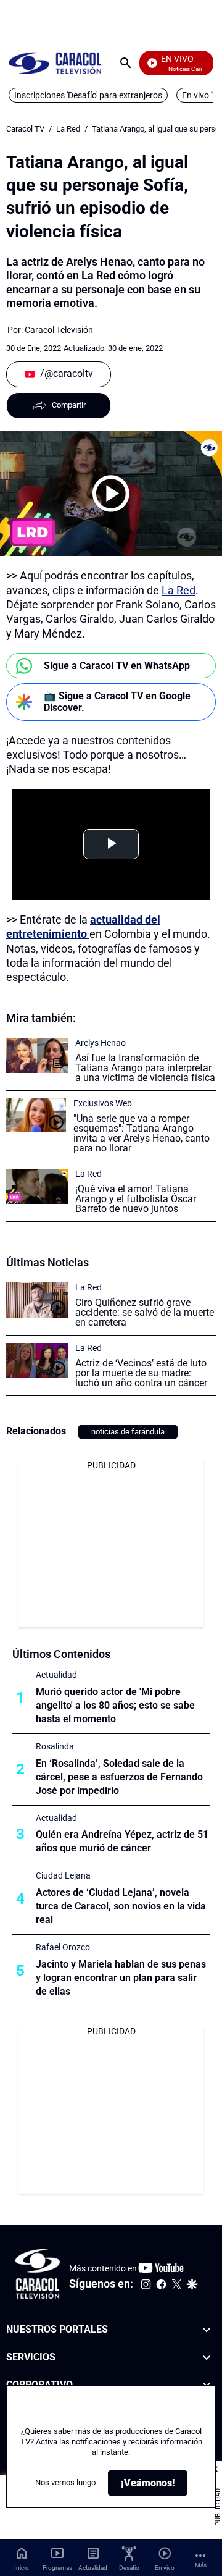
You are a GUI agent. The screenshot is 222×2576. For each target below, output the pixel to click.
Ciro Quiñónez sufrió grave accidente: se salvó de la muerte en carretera (145, 1312)
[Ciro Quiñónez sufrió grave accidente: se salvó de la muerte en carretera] (37, 1300)
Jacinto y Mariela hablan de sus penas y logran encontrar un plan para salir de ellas (121, 1978)
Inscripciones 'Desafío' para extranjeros (88, 95)
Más (201, 2565)
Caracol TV (25, 129)
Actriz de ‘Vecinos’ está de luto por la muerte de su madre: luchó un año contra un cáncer (141, 1373)
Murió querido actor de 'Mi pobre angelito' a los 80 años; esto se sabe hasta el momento (115, 1705)
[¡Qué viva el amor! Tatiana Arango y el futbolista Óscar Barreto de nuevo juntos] (37, 1186)
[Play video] (111, 494)
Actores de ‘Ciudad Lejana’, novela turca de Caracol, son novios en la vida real (121, 1906)
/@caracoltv (67, 373)
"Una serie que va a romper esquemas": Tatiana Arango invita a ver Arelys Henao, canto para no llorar (142, 1133)
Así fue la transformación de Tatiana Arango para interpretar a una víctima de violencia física (145, 1068)
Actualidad (56, 1675)
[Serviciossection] (207, 2358)
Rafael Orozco (63, 1947)
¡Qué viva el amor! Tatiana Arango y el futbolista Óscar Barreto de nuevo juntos (136, 1199)
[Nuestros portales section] (207, 2330)
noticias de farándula (128, 1432)
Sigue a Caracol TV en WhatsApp (117, 666)
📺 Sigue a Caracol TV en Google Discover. (117, 702)
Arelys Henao (101, 1043)
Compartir (69, 405)
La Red (68, 129)
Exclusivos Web (103, 1103)
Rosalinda (55, 1746)
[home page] (55, 63)
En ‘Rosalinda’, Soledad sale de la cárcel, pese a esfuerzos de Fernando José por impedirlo (119, 1777)
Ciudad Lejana (63, 1875)
